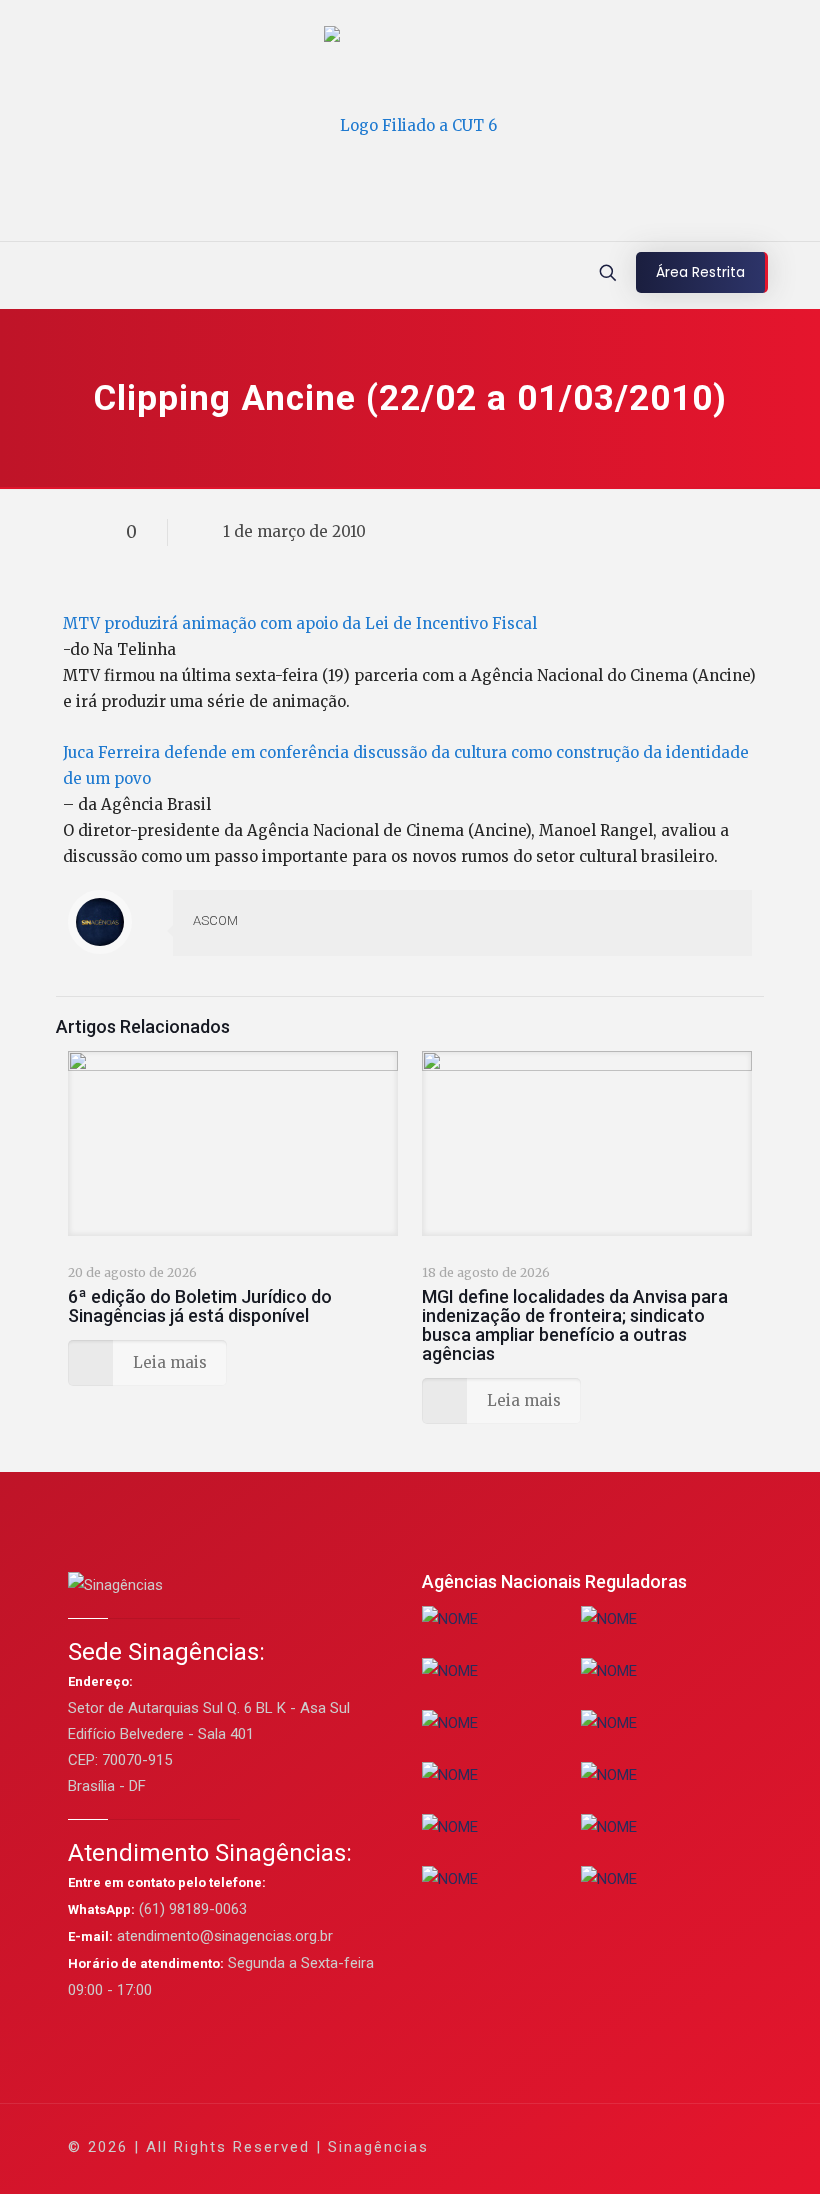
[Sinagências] (410, 125)
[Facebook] (544, 2146)
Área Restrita (700, 272)
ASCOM (215, 920)
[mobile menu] (17, 275)
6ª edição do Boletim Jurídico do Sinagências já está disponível (200, 1306)
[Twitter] (571, 2146)
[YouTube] (598, 2146)
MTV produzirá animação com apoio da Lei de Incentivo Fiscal (300, 623)
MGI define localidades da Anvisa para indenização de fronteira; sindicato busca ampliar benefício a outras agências (575, 1325)
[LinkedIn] (625, 2146)
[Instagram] (652, 2146)
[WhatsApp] (517, 2146)
